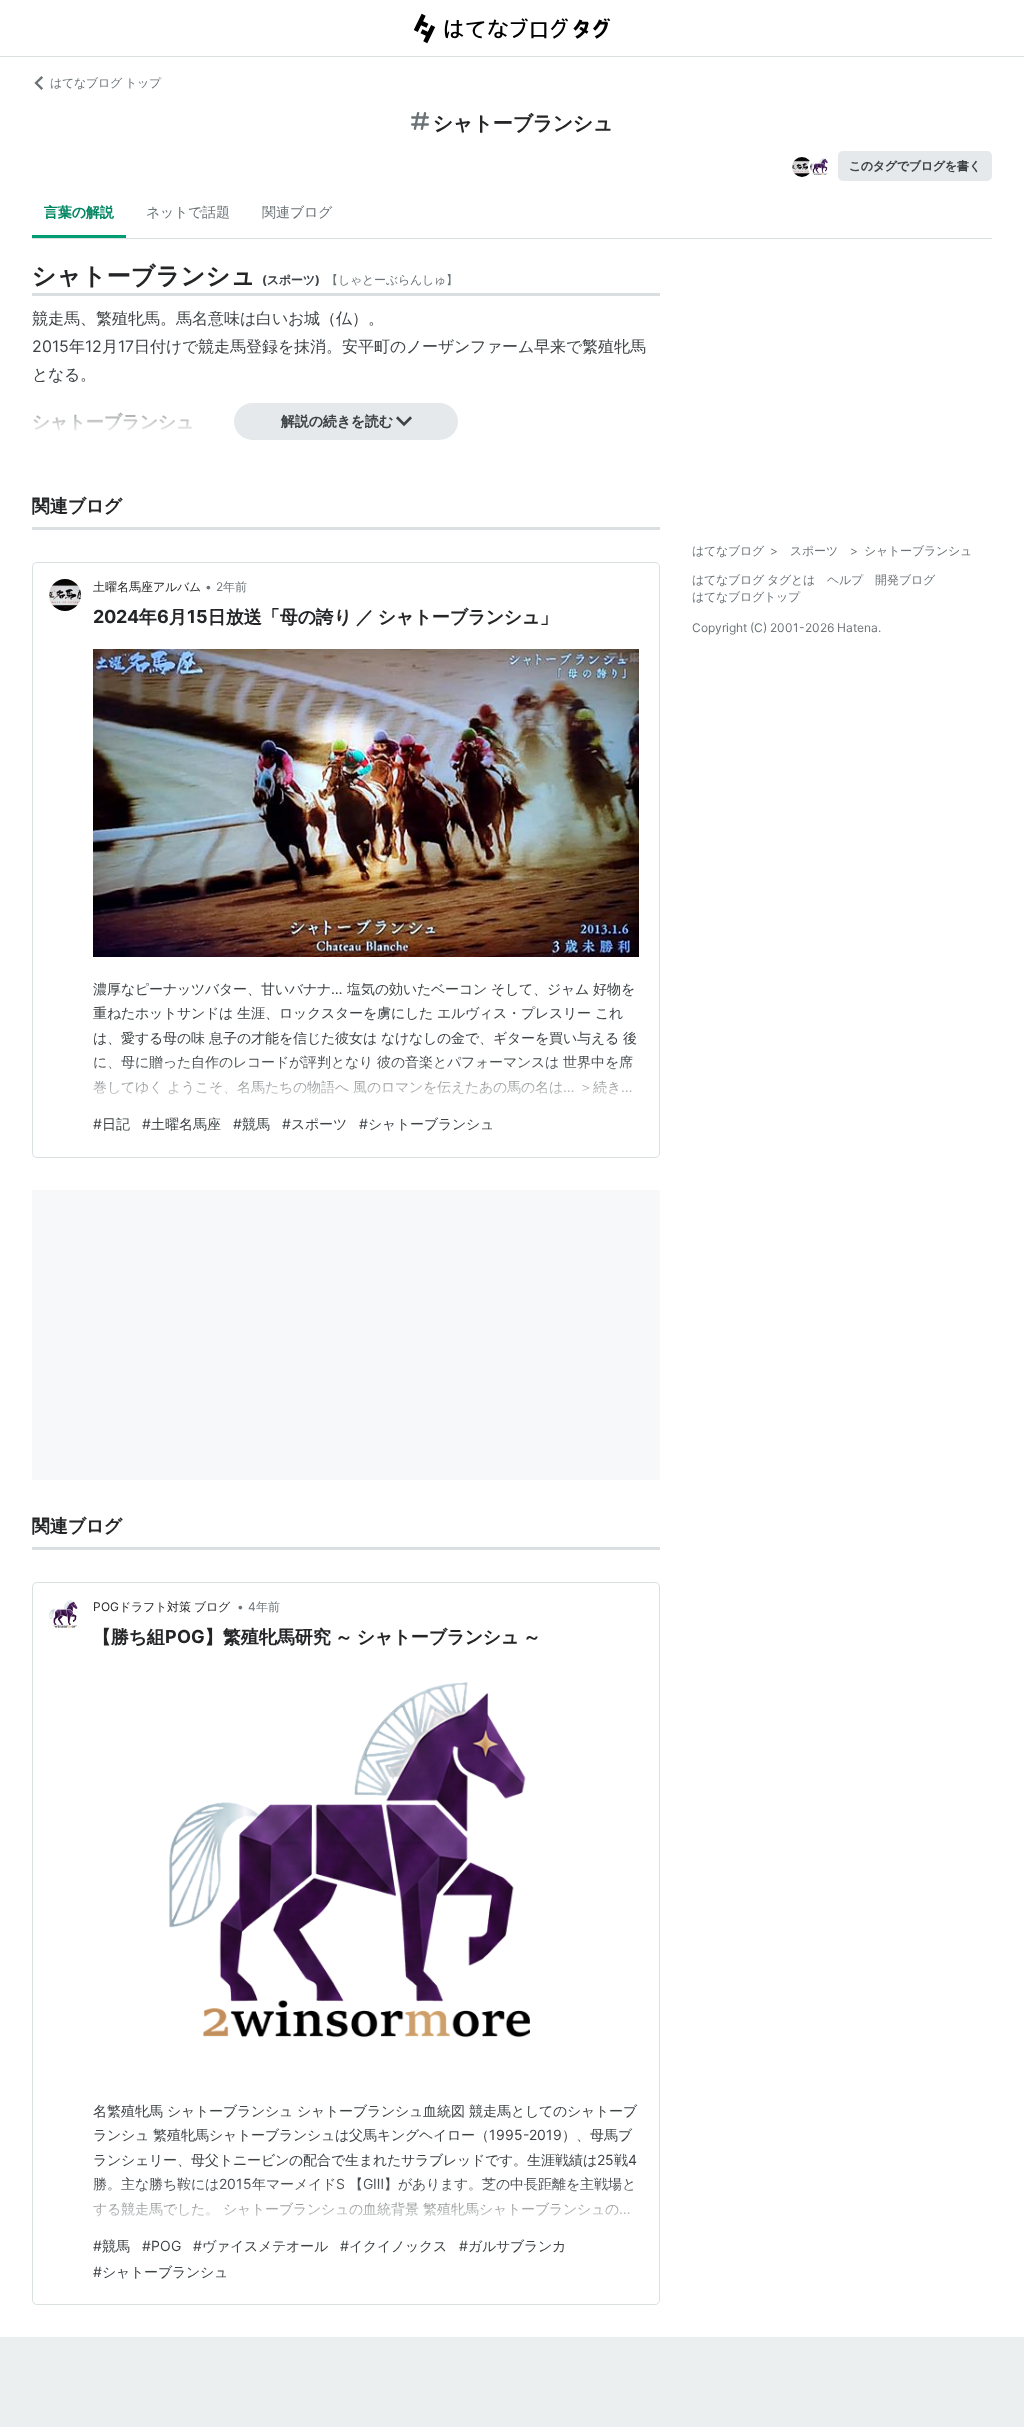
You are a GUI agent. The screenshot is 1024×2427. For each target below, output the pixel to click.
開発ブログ (905, 579)
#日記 (111, 1123)
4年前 (264, 1606)
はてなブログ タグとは (753, 579)
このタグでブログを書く (915, 165)
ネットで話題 (188, 211)
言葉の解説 (79, 211)
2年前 (231, 586)
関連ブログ (297, 211)
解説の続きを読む (337, 420)
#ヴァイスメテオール (260, 2245)
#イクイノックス (393, 2245)
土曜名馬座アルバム (147, 586)
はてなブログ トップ (105, 82)
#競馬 (251, 1123)
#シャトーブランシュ (426, 1123)
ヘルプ (845, 579)
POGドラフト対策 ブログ (163, 1606)
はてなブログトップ (746, 596)
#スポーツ (314, 1123)
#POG (161, 2245)
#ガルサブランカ (512, 2245)
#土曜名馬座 (181, 1123)
